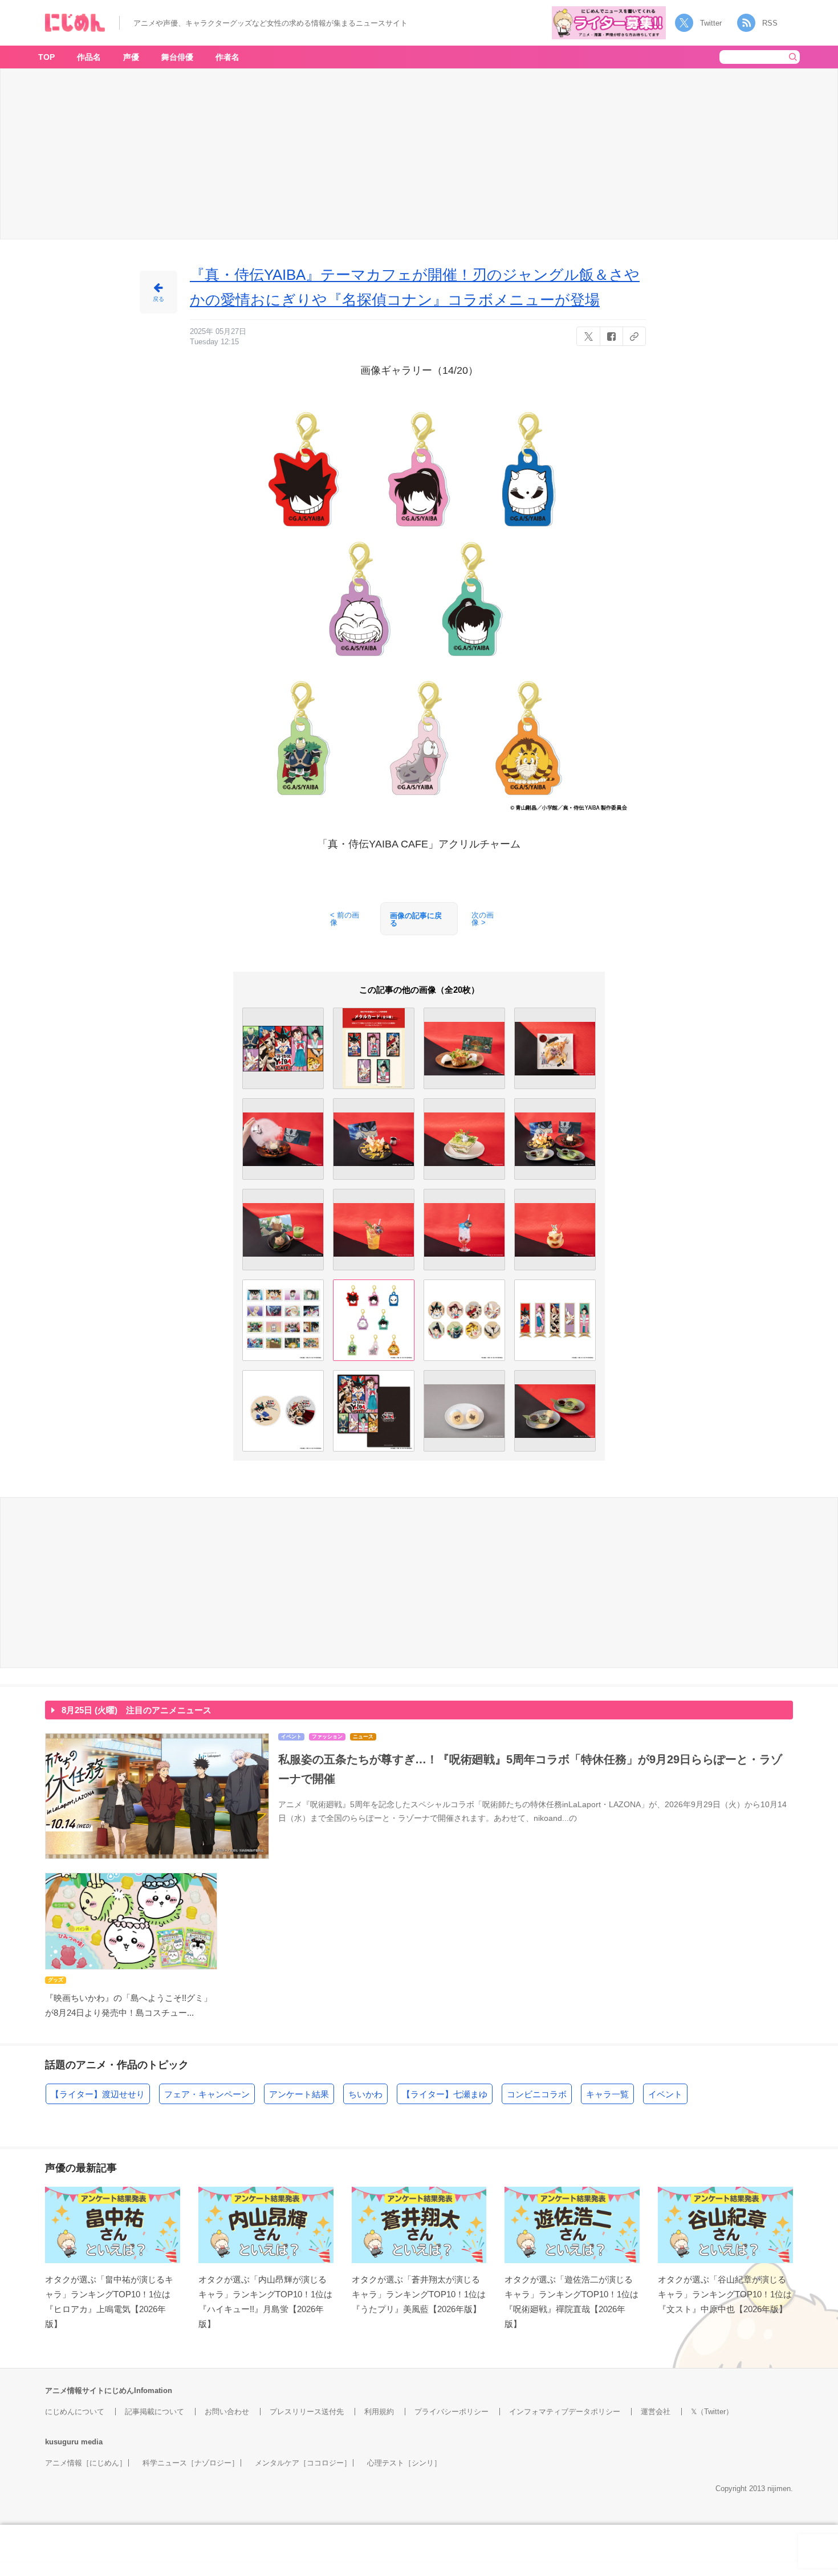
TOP (46, 57)
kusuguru (62, 2442)
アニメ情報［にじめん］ (86, 2463)
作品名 (89, 57)
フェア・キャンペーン (207, 2094)
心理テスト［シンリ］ (404, 2463)
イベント (665, 2094)
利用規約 (379, 2412)
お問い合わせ (227, 2412)
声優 (131, 57)
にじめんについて (75, 2412)
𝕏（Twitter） (712, 2412)
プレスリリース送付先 (307, 2412)
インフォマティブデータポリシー (565, 2412)
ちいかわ (365, 2094)
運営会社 (656, 2412)
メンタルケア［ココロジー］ (303, 2463)
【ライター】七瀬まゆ (445, 2094)
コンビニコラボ (537, 2094)
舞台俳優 (177, 57)
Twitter (711, 23)
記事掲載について (154, 2412)
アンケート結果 (299, 2094)
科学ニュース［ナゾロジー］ (191, 2463)
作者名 (227, 57)
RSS (770, 23)
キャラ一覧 (607, 2094)
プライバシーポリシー (451, 2412)
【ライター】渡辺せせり (98, 2094)
